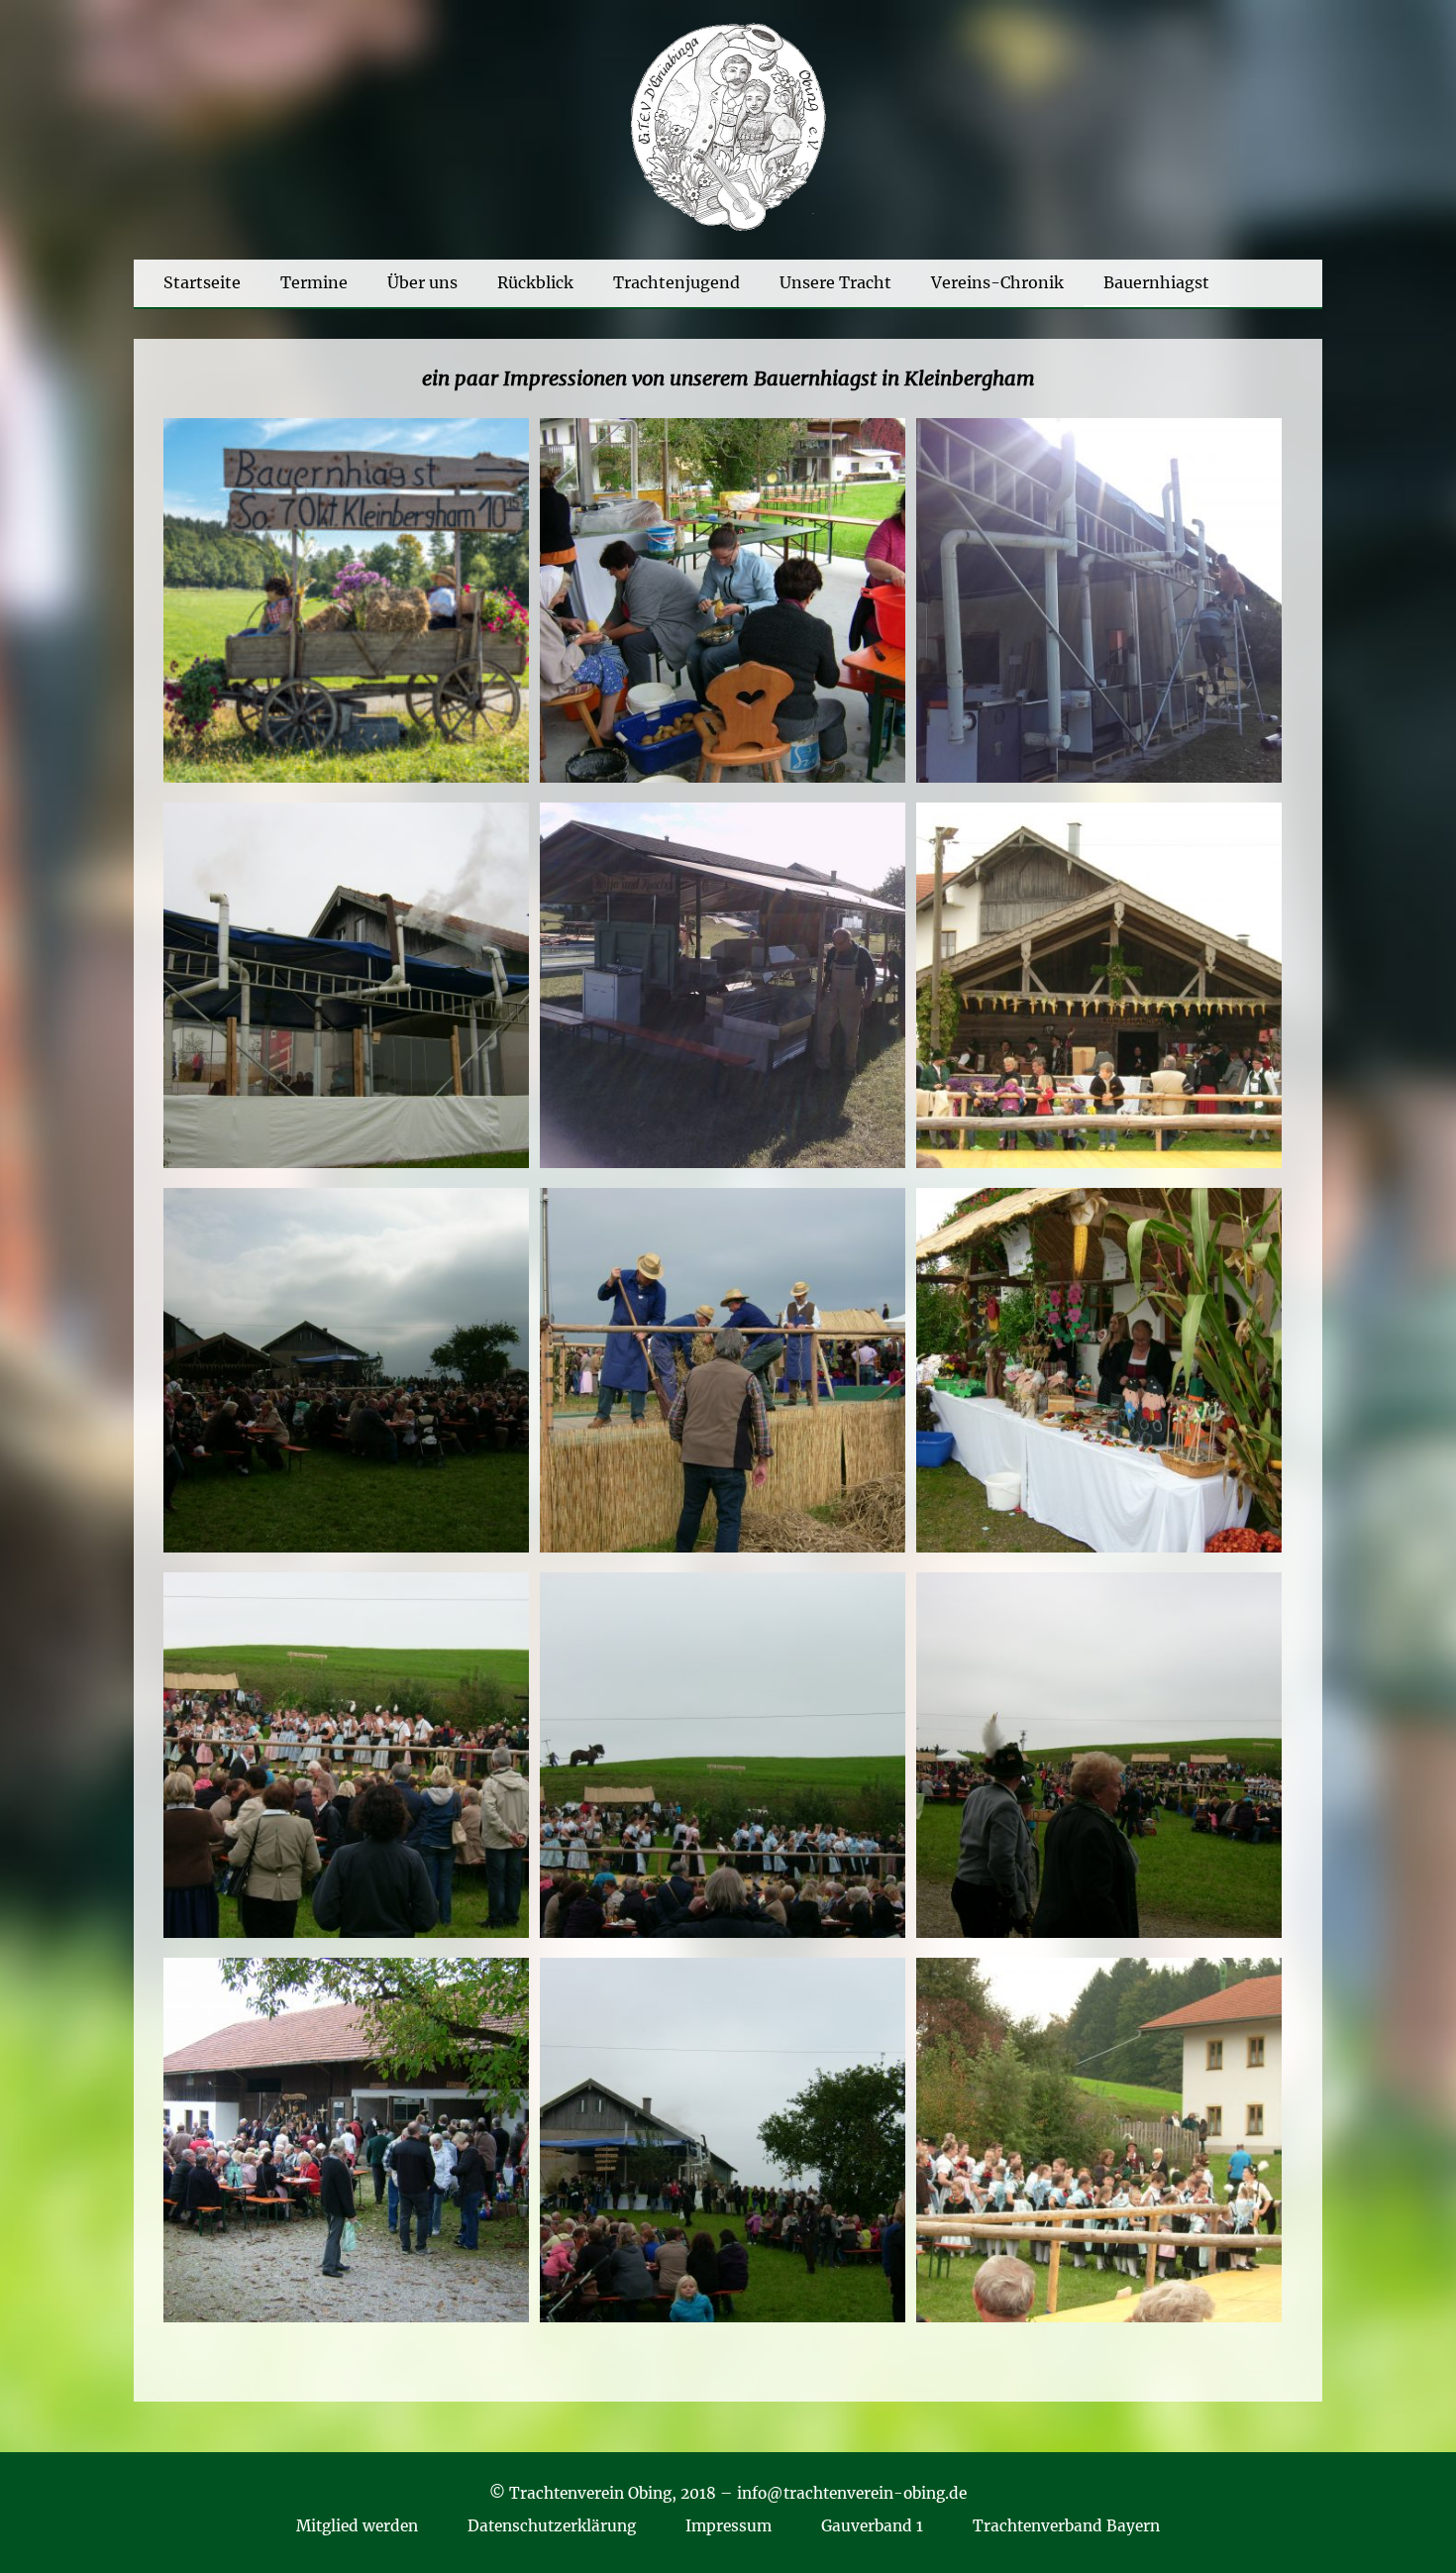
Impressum (728, 2526)
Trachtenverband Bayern (1066, 2526)
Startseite (202, 282)
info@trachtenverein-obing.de (852, 2493)
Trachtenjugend (676, 282)
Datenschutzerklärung (552, 2526)
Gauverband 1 (872, 2526)
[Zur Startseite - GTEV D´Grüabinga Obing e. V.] (728, 228)
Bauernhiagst (1156, 282)
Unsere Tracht (835, 282)
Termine (314, 282)
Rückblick (535, 282)
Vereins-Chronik (997, 282)
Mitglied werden (357, 2526)
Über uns (422, 282)
